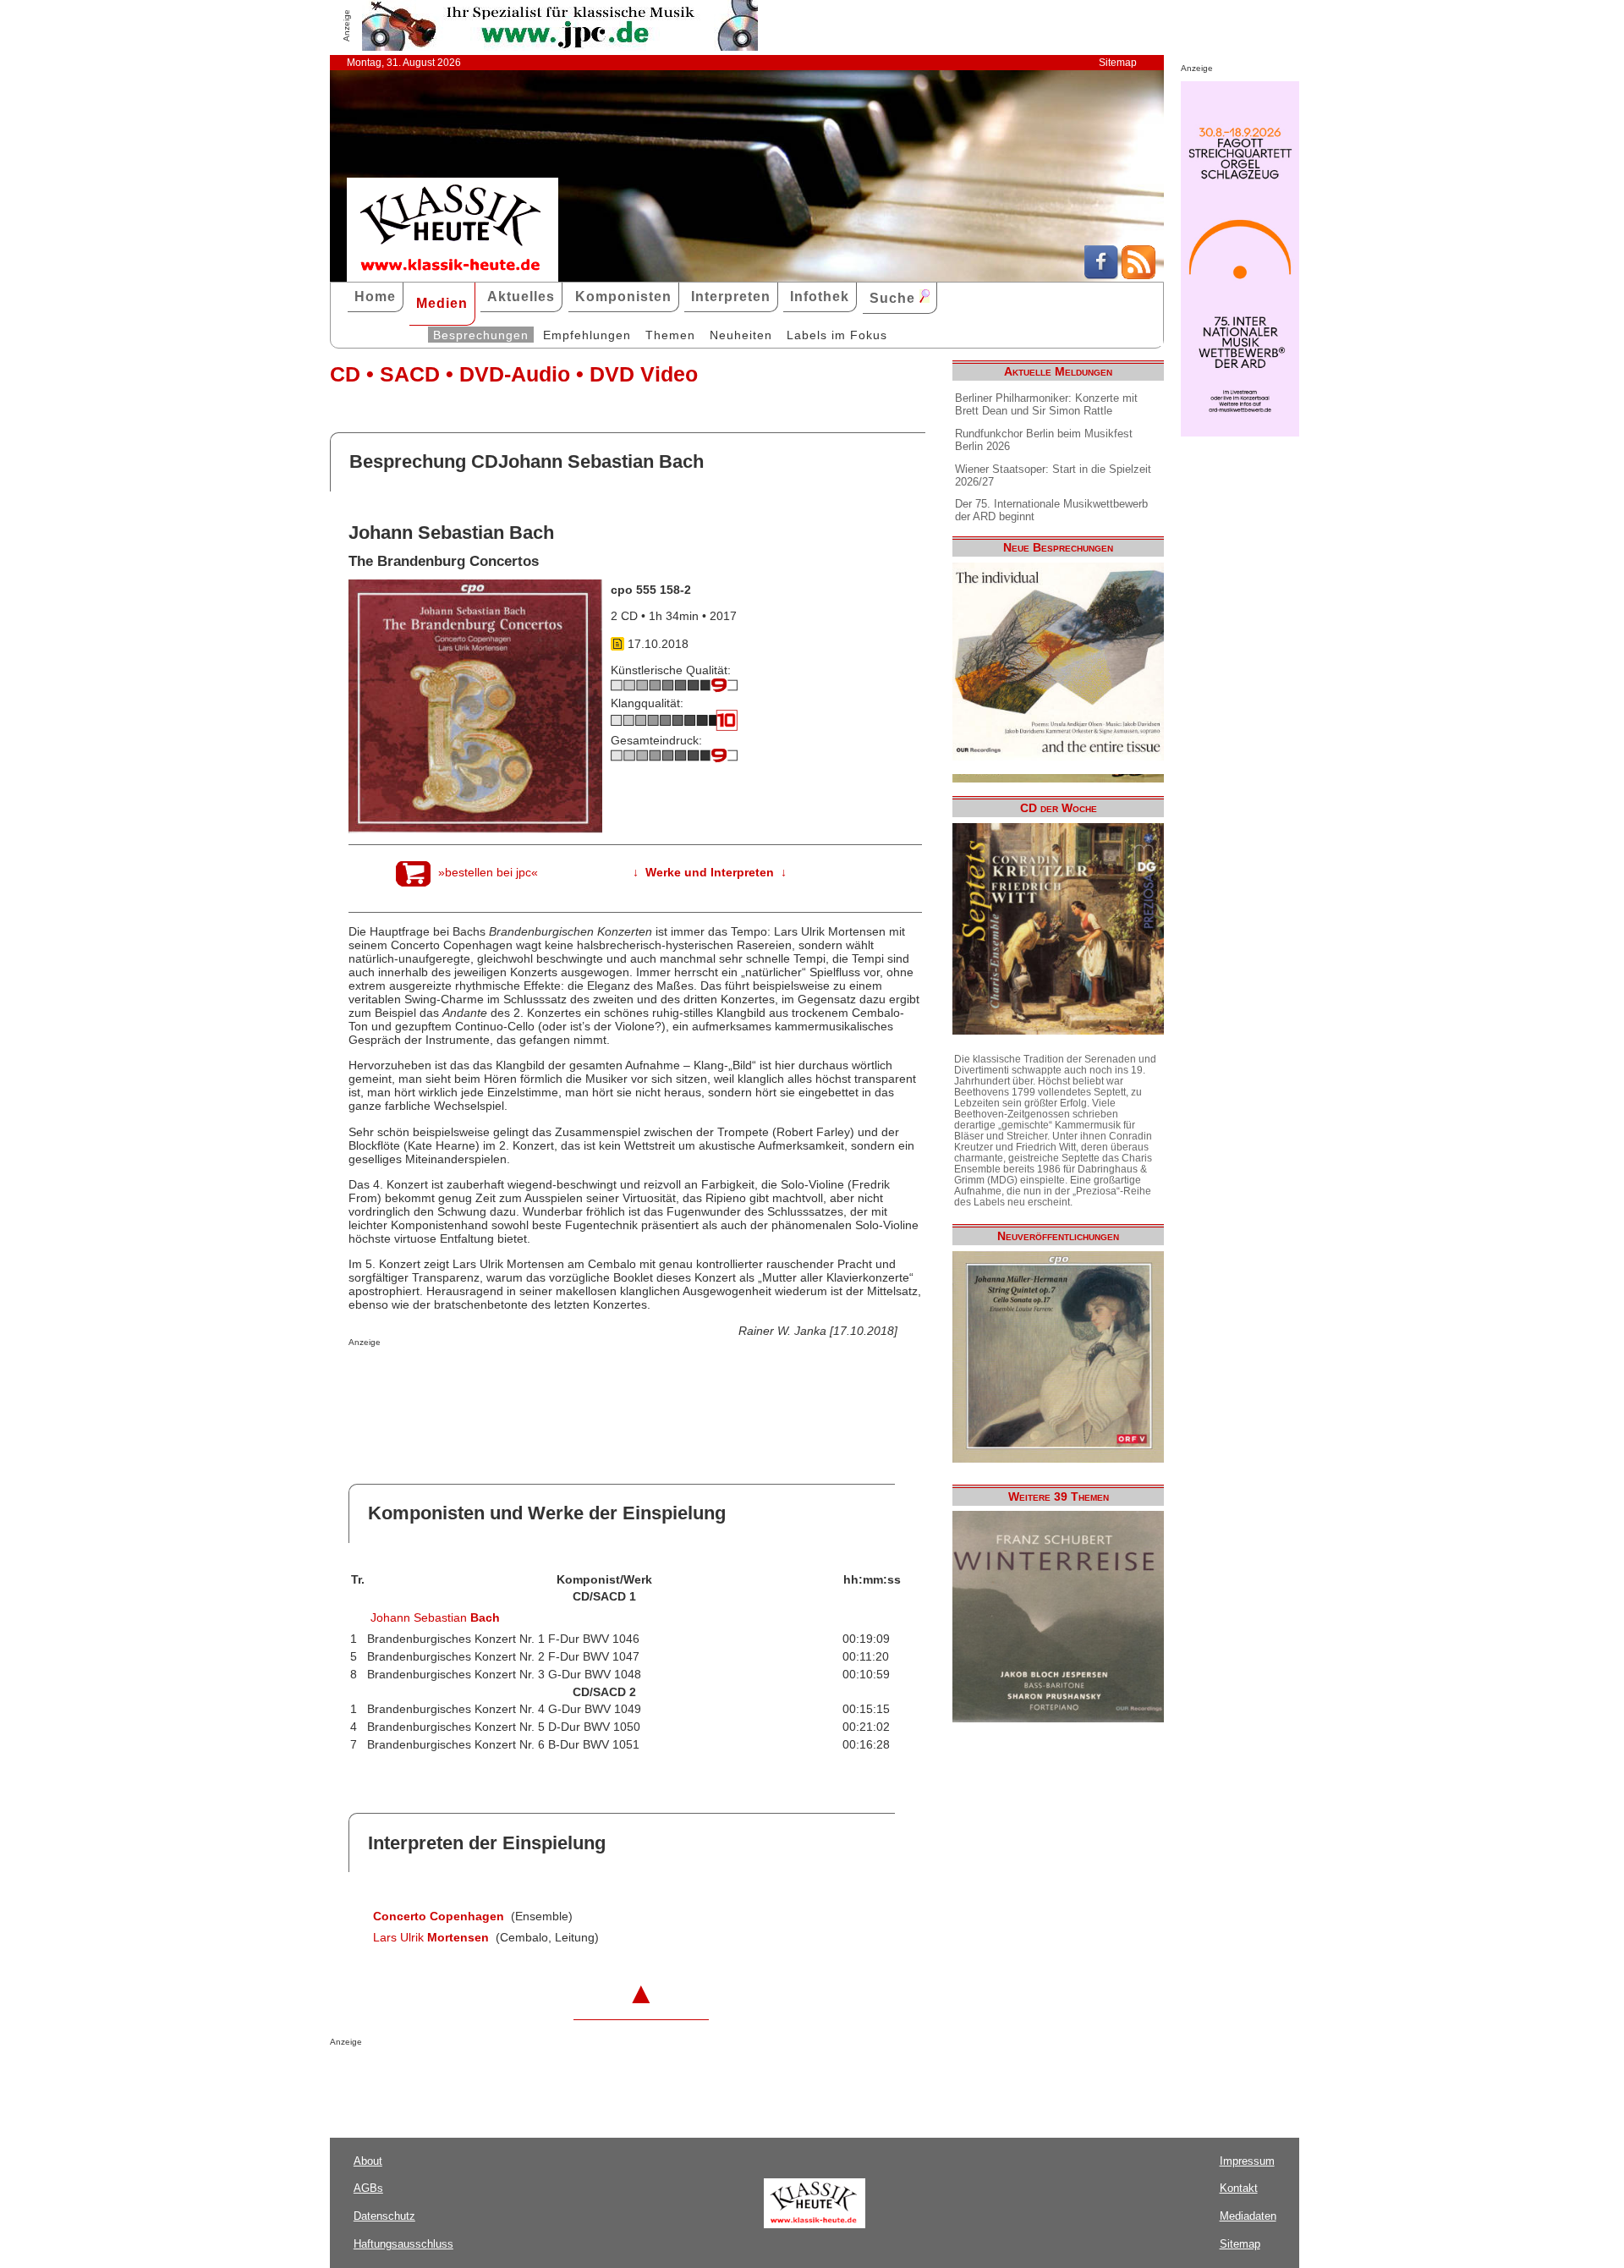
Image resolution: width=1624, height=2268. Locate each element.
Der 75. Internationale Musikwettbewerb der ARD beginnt (1051, 510)
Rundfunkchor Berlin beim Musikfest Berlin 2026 (1044, 440)
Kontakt (1239, 2188)
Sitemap (1118, 63)
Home (375, 297)
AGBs (368, 2188)
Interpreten (731, 297)
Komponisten (623, 297)
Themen (670, 335)
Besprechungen (481, 335)
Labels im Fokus (837, 335)
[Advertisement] (546, 1381)
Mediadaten (1248, 2216)
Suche (894, 298)
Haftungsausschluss (403, 2244)
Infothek (820, 297)
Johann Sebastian (435, 1617)
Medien (442, 303)
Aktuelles (521, 297)
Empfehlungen (587, 335)
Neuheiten (741, 335)
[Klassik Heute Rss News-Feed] (1138, 275)
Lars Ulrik (431, 1937)
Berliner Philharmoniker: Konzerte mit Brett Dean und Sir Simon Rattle (1046, 404)
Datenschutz (384, 2216)
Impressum (1247, 2161)
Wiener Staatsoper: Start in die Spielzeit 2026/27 (1053, 475)
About (368, 2161)
